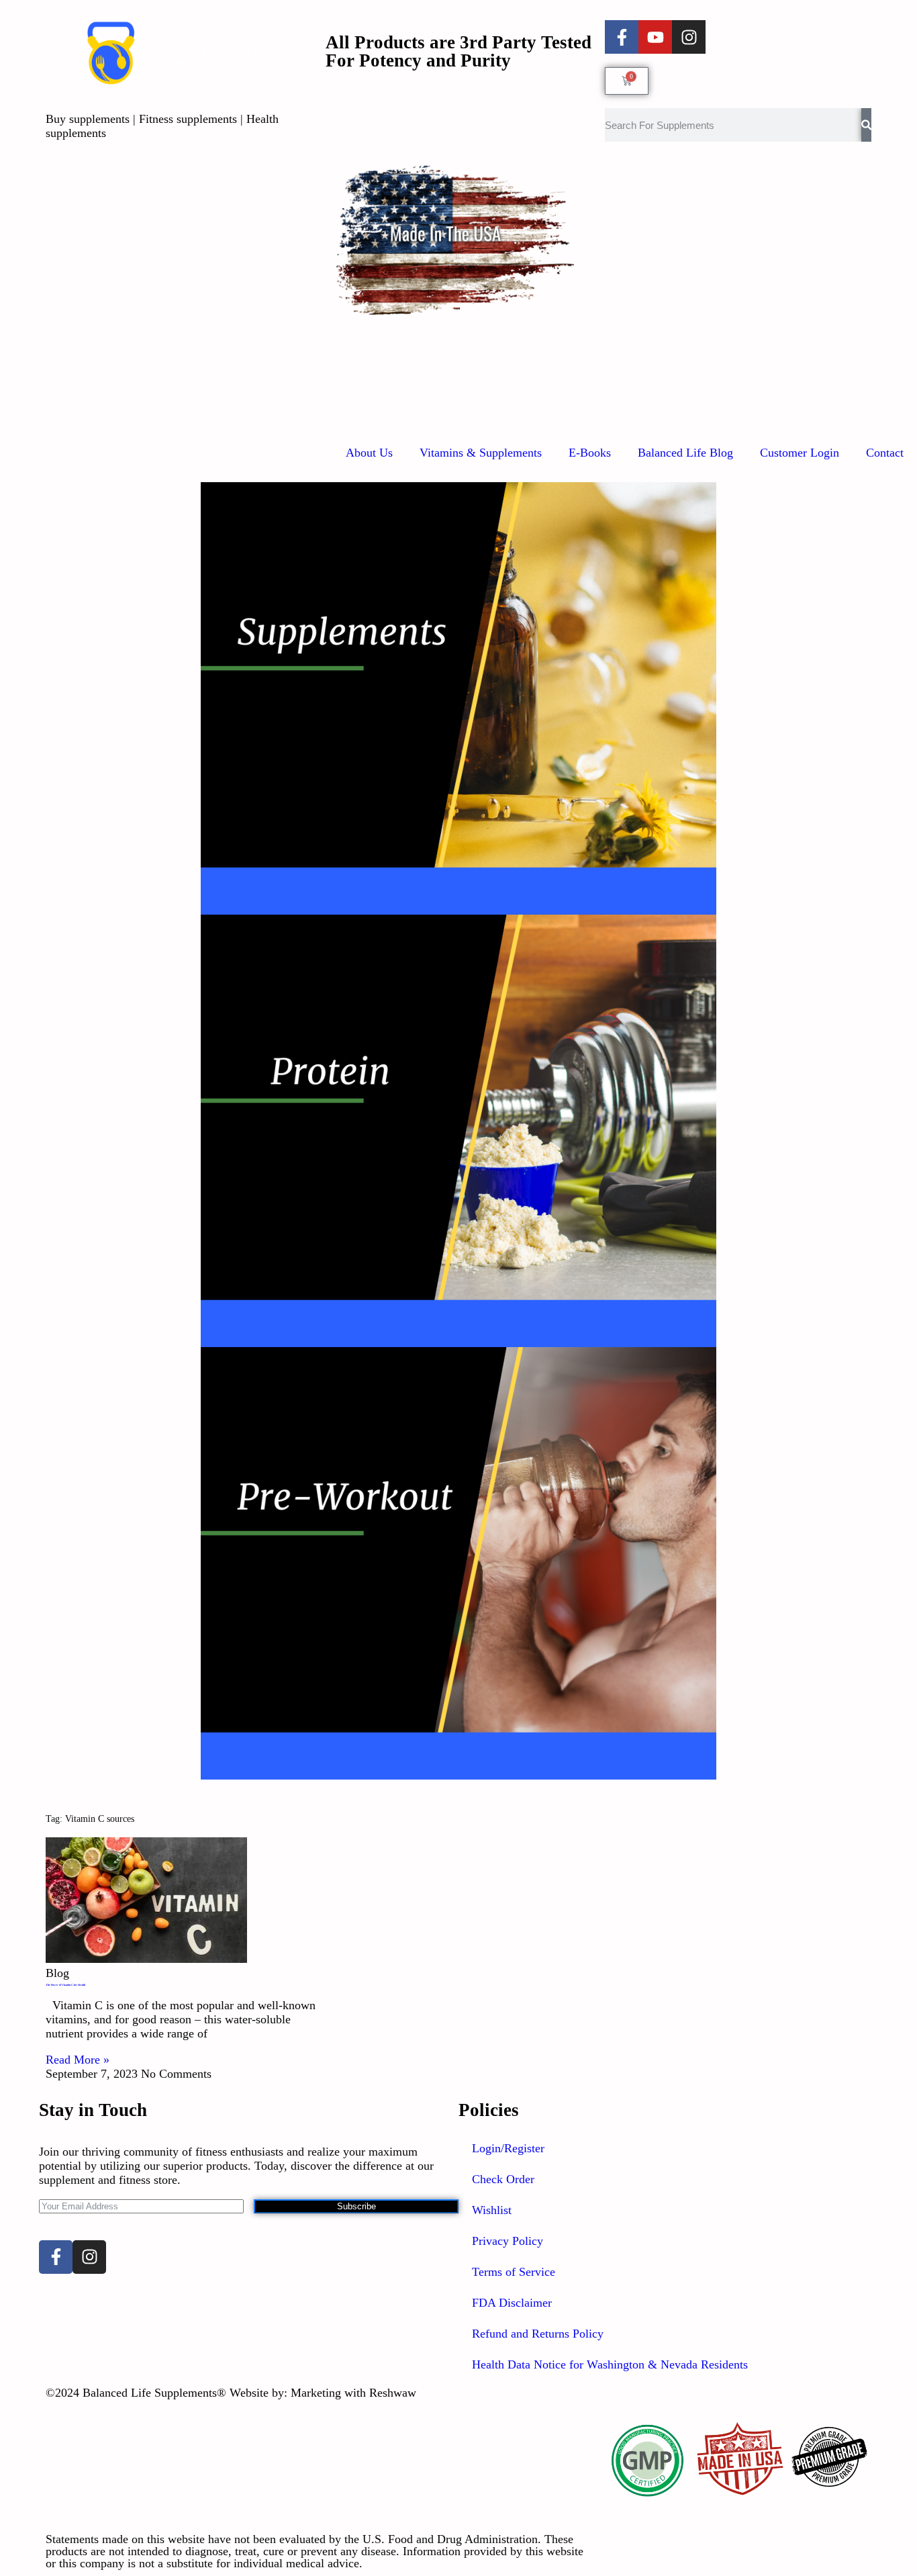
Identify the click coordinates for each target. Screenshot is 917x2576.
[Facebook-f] (622, 37)
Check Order (503, 2179)
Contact (885, 453)
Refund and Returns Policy (538, 2334)
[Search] (866, 125)
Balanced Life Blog (685, 453)
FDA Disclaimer (512, 2303)
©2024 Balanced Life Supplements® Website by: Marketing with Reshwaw (231, 2393)
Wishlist (492, 2210)
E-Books (590, 453)
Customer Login (800, 453)
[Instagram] (689, 37)
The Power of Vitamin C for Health (65, 1985)
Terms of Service (514, 2272)
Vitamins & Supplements (481, 453)
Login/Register (508, 2148)
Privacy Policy (508, 2241)
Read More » (78, 2060)
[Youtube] (655, 37)
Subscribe (356, 2206)
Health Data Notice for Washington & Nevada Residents (610, 2364)
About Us (369, 453)
